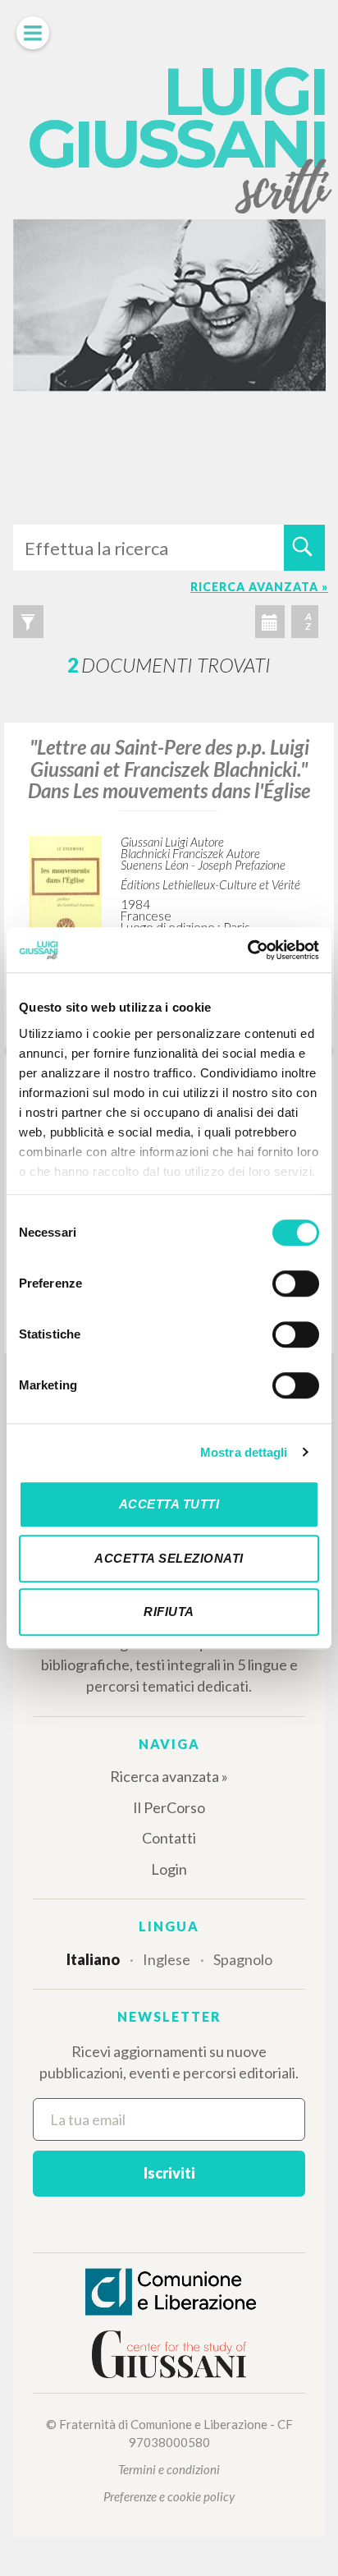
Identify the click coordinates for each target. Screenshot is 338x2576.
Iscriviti (169, 2173)
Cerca (304, 548)
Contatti (169, 1838)
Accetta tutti (169, 1504)
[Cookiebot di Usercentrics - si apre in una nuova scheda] (247, 950)
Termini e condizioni (169, 2469)
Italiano (93, 1959)
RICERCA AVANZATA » (259, 587)
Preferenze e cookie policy (169, 2496)
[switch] (296, 1283)
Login (169, 1869)
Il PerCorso (169, 1807)
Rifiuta (169, 1612)
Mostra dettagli (244, 1452)
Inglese (167, 1959)
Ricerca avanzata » (169, 1776)
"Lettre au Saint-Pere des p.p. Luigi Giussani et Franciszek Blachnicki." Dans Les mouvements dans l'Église (169, 769)
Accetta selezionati (169, 1558)
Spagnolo (243, 1959)
